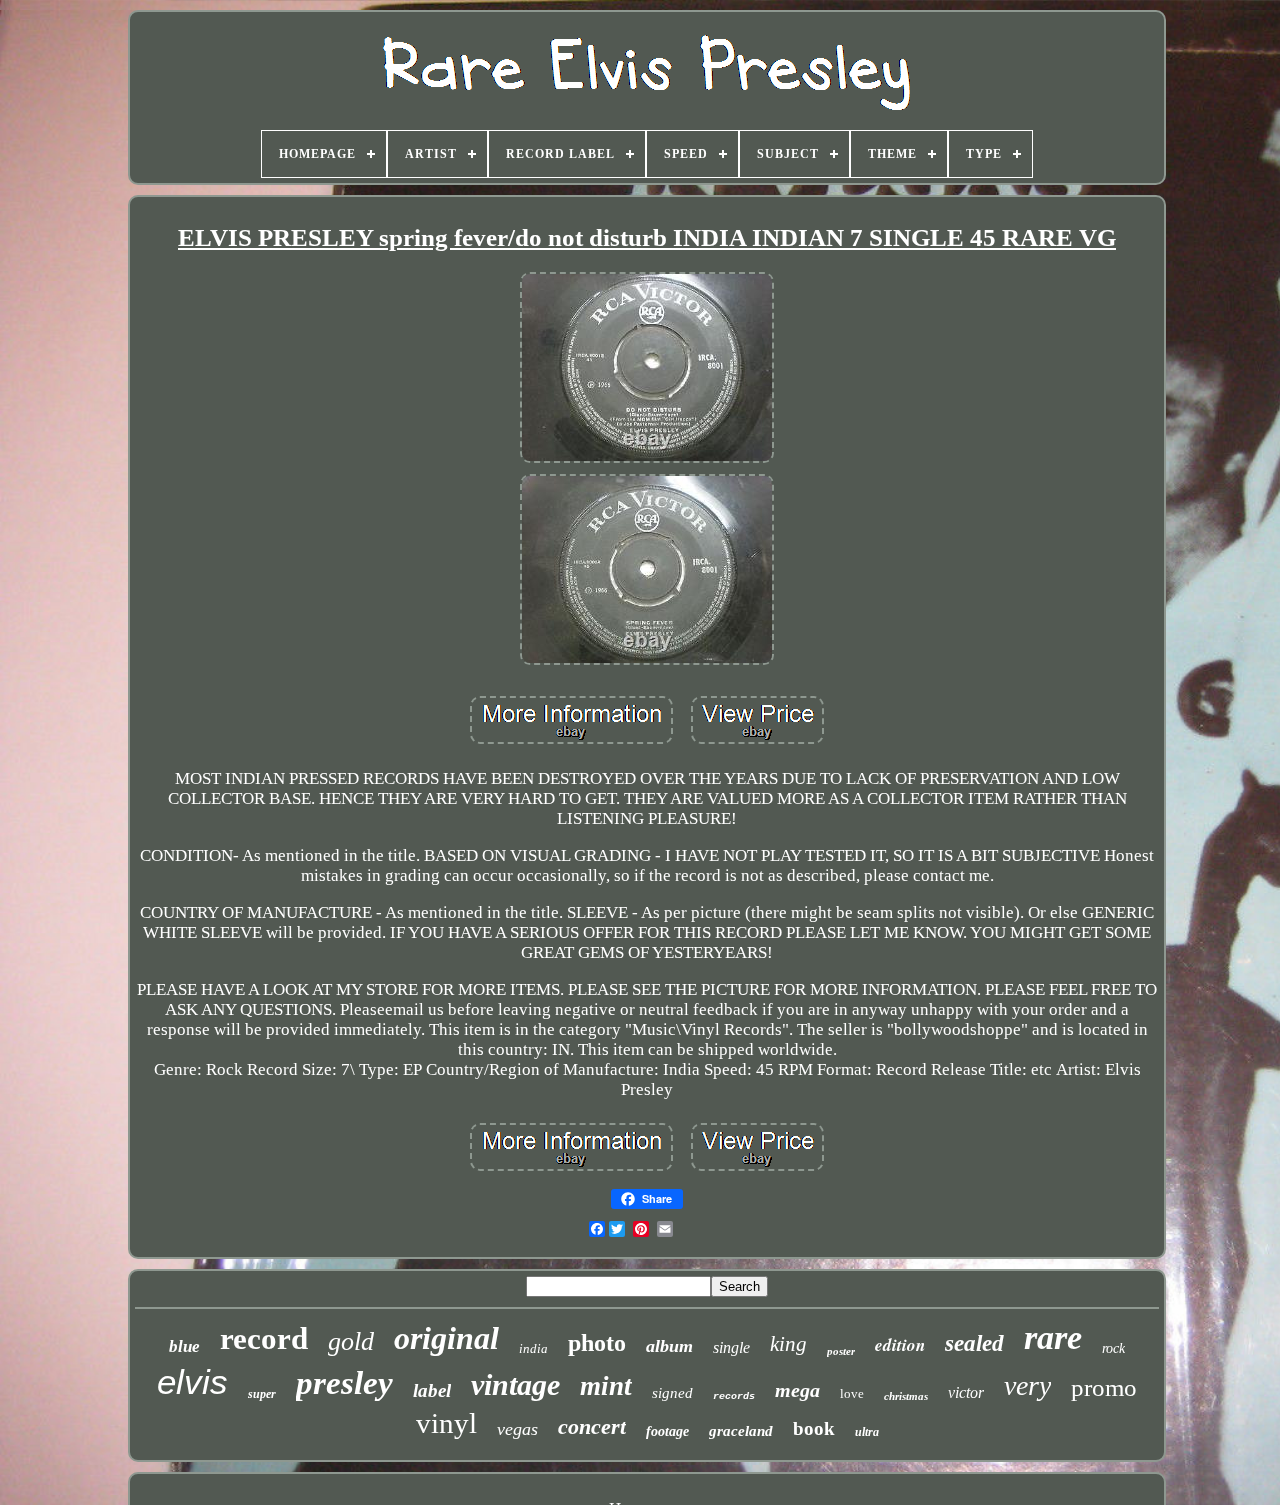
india (533, 1348)
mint (606, 1386)
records (734, 1396)
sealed (974, 1343)
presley (344, 1383)
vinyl (446, 1423)
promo (1104, 1387)
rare (1053, 1337)
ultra (867, 1432)
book (814, 1428)
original (446, 1338)
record (264, 1338)
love (852, 1393)
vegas (517, 1429)
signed (672, 1393)
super (262, 1394)
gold (351, 1341)
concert (592, 1426)
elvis (192, 1381)
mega (797, 1390)
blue (184, 1346)
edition (900, 1345)
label (432, 1390)
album (669, 1346)
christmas (906, 1396)
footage (667, 1431)
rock (1113, 1348)
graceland (741, 1431)
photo (597, 1343)
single (731, 1347)
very (1027, 1385)
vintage (515, 1384)
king (788, 1344)
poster (841, 1351)
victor (966, 1392)
